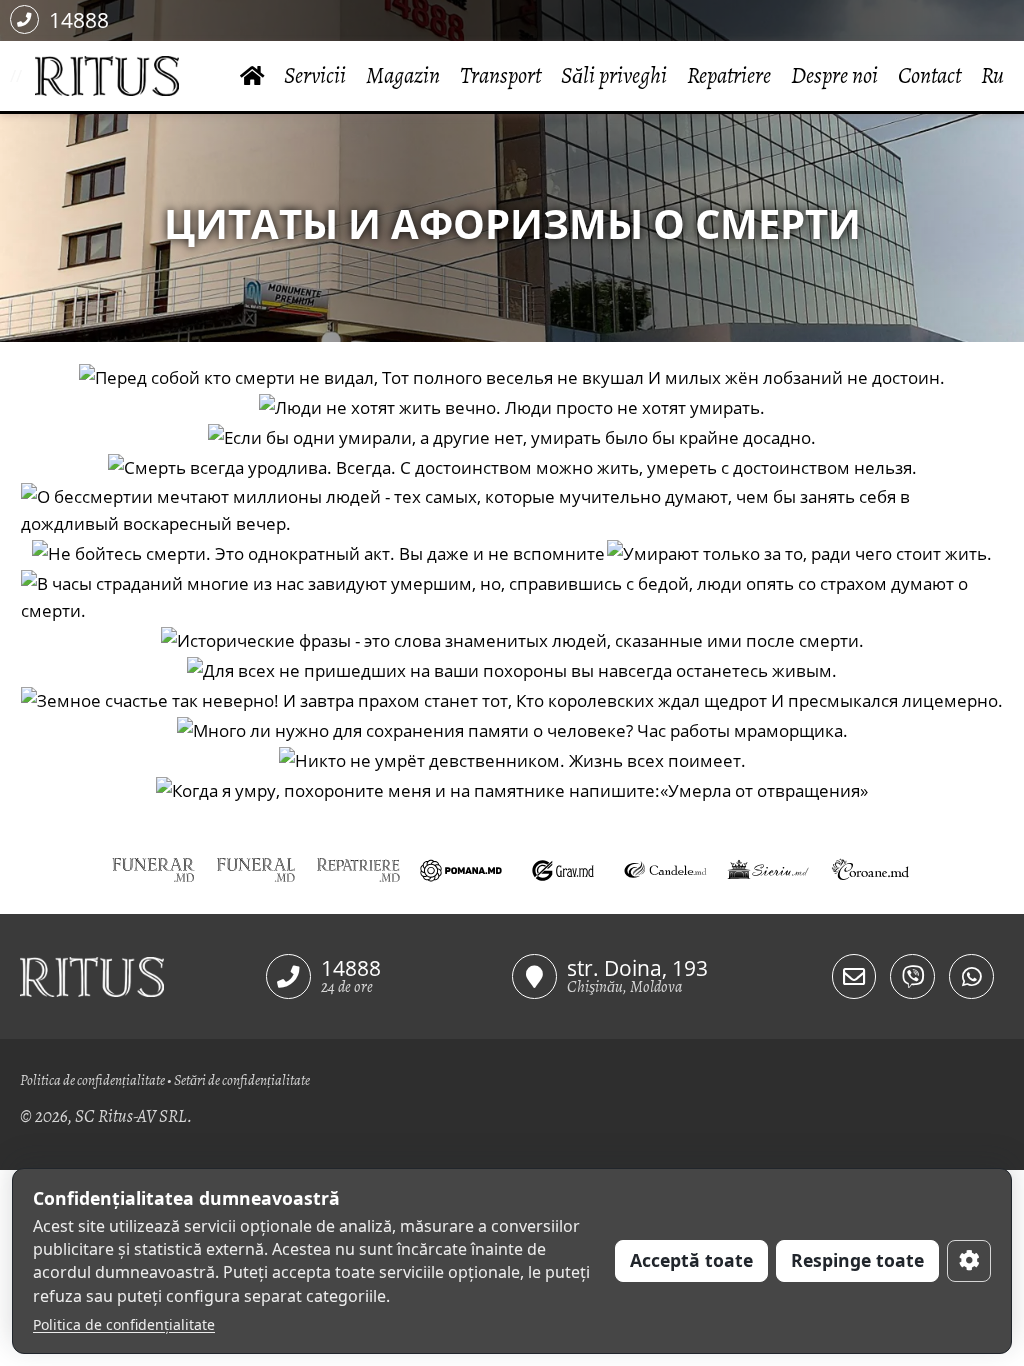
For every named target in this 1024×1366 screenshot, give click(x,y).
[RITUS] (28, 76)
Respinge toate (857, 1260)
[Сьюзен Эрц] (512, 510)
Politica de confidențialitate (92, 1080)
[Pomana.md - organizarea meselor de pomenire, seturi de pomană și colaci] (461, 869)
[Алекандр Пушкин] (512, 377)
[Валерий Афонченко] (512, 670)
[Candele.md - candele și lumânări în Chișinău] (665, 869)
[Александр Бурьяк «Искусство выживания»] (318, 554)
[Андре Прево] (512, 640)
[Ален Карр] (512, 730)
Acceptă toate (691, 1260)
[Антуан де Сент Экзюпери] (799, 554)
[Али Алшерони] (512, 597)
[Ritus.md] (143, 977)
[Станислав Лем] (512, 407)
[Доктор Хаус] (512, 467)
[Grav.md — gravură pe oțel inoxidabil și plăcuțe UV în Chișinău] (563, 869)
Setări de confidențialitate (242, 1080)
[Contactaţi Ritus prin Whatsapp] (971, 976)
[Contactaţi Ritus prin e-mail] (854, 976)
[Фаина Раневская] (512, 790)
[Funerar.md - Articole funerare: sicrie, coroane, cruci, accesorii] (153, 869)
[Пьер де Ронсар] (512, 700)
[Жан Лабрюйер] (512, 437)
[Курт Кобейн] (512, 760)
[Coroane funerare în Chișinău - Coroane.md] (870, 869)
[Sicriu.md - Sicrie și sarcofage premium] (768, 869)
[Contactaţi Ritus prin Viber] (912, 976)
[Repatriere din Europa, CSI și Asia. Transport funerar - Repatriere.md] (358, 869)
